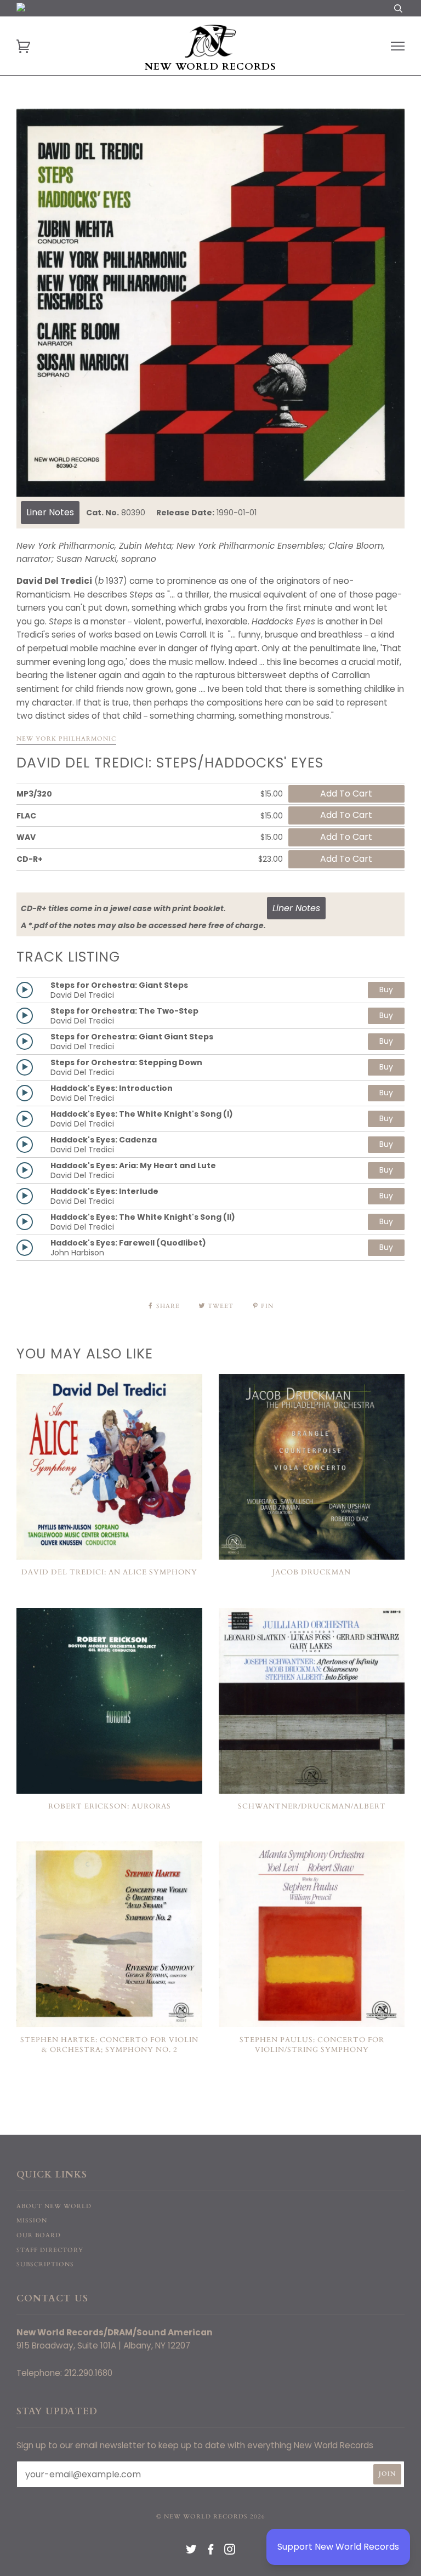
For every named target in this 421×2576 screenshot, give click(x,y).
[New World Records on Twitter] (192, 2552)
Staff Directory (50, 2250)
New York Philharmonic (66, 739)
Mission (32, 2220)
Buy (386, 990)
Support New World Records (338, 2547)
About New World (54, 2206)
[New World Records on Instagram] (230, 2552)
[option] (210, 303)
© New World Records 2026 (211, 2517)
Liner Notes (50, 512)
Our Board (39, 2235)
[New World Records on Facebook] (211, 2552)
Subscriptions (45, 2264)
